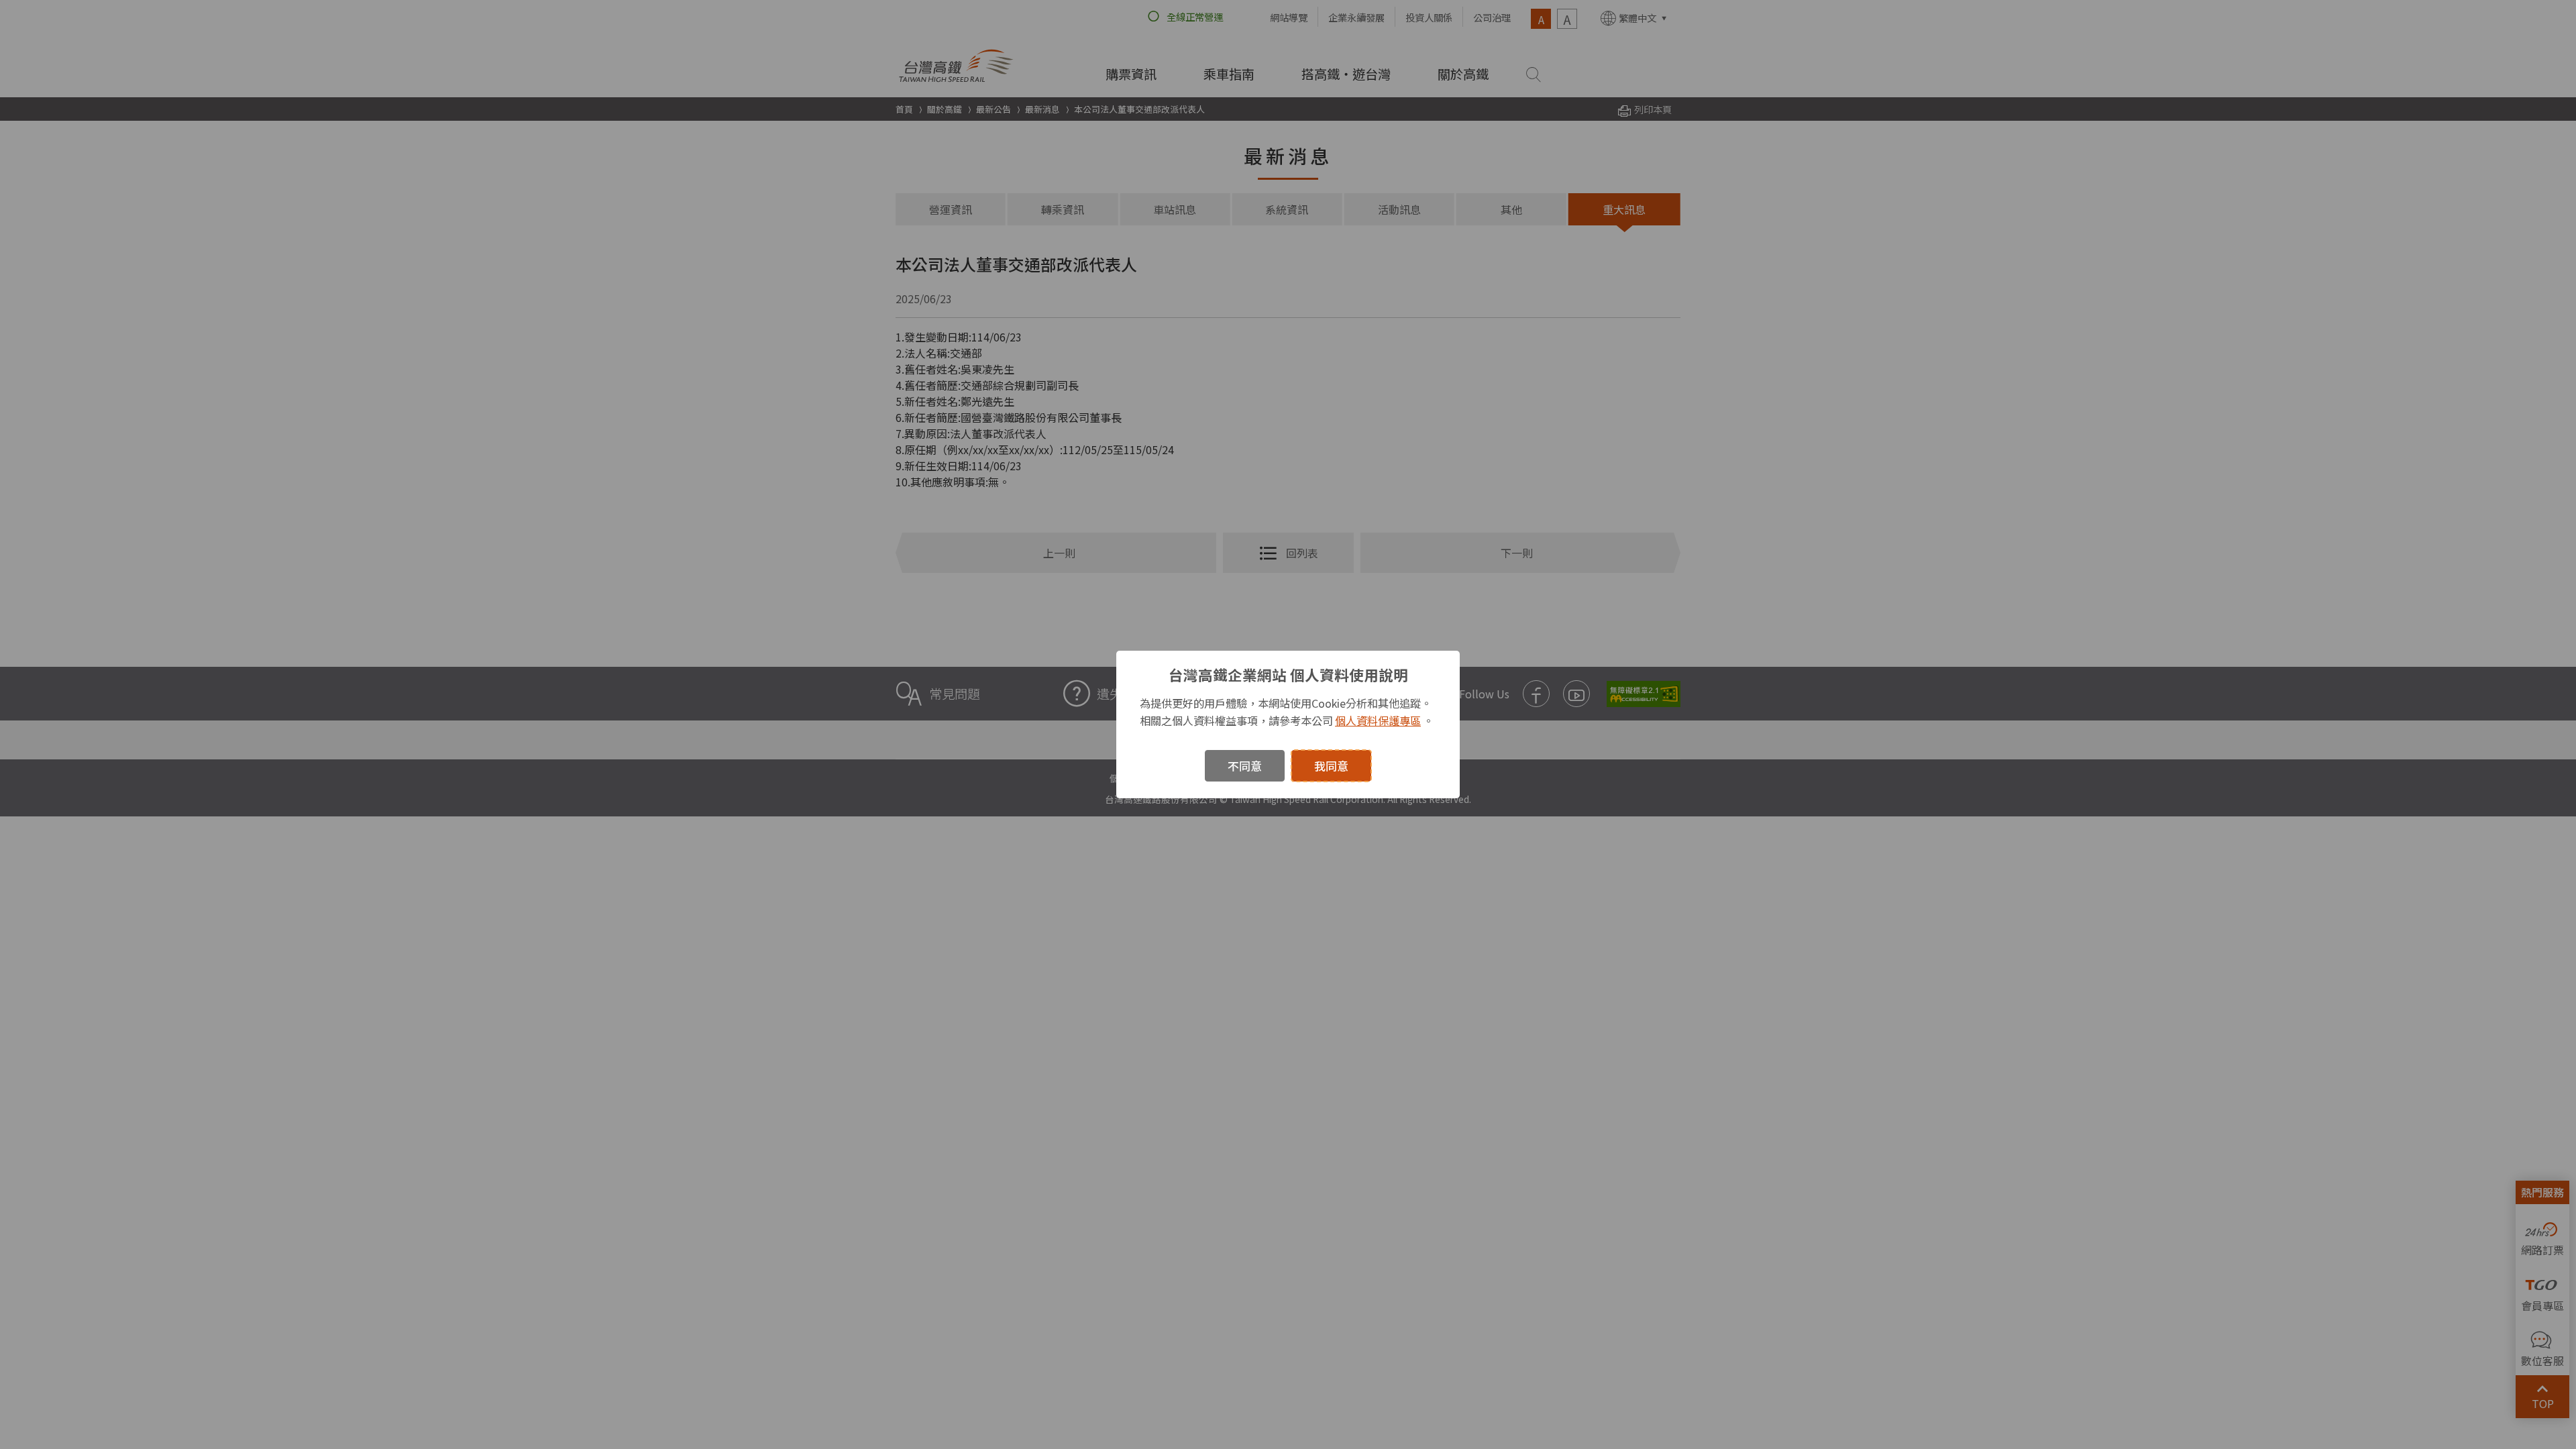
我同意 (1331, 766)
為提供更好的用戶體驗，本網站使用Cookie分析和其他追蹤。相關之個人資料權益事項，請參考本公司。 (1287, 712)
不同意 (1245, 766)
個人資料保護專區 (1378, 720)
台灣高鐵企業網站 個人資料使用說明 (1288, 675)
